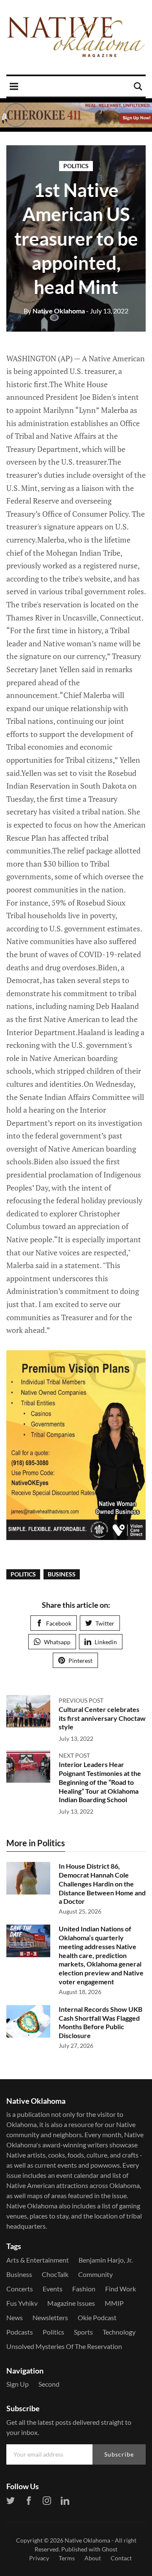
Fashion (84, 2289)
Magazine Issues (71, 2303)
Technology (119, 2332)
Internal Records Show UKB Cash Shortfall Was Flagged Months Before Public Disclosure (100, 2022)
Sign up (18, 2384)
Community (95, 2274)
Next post (74, 1755)
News (15, 2317)
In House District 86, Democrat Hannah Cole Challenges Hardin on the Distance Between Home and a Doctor (102, 1884)
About (93, 2558)
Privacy (39, 2558)
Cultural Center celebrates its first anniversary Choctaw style (102, 1718)
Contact (121, 2558)
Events (53, 2289)
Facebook (59, 1623)
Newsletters (50, 2317)
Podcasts (20, 2332)
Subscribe (119, 2454)
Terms (67, 2558)
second (49, 2384)
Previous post (81, 1700)
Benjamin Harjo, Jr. (106, 2260)
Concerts (20, 2289)
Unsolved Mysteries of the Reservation (64, 2346)
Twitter (105, 1623)
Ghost (110, 2549)
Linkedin (106, 1642)
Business (62, 1574)
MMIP (114, 2303)
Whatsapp (57, 1642)
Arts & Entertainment (38, 2260)
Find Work (121, 2289)
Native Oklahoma (54, 311)
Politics (76, 166)
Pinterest (80, 1661)
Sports (83, 2332)
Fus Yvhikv (22, 2303)
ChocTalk (55, 2274)
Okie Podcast (97, 2317)
